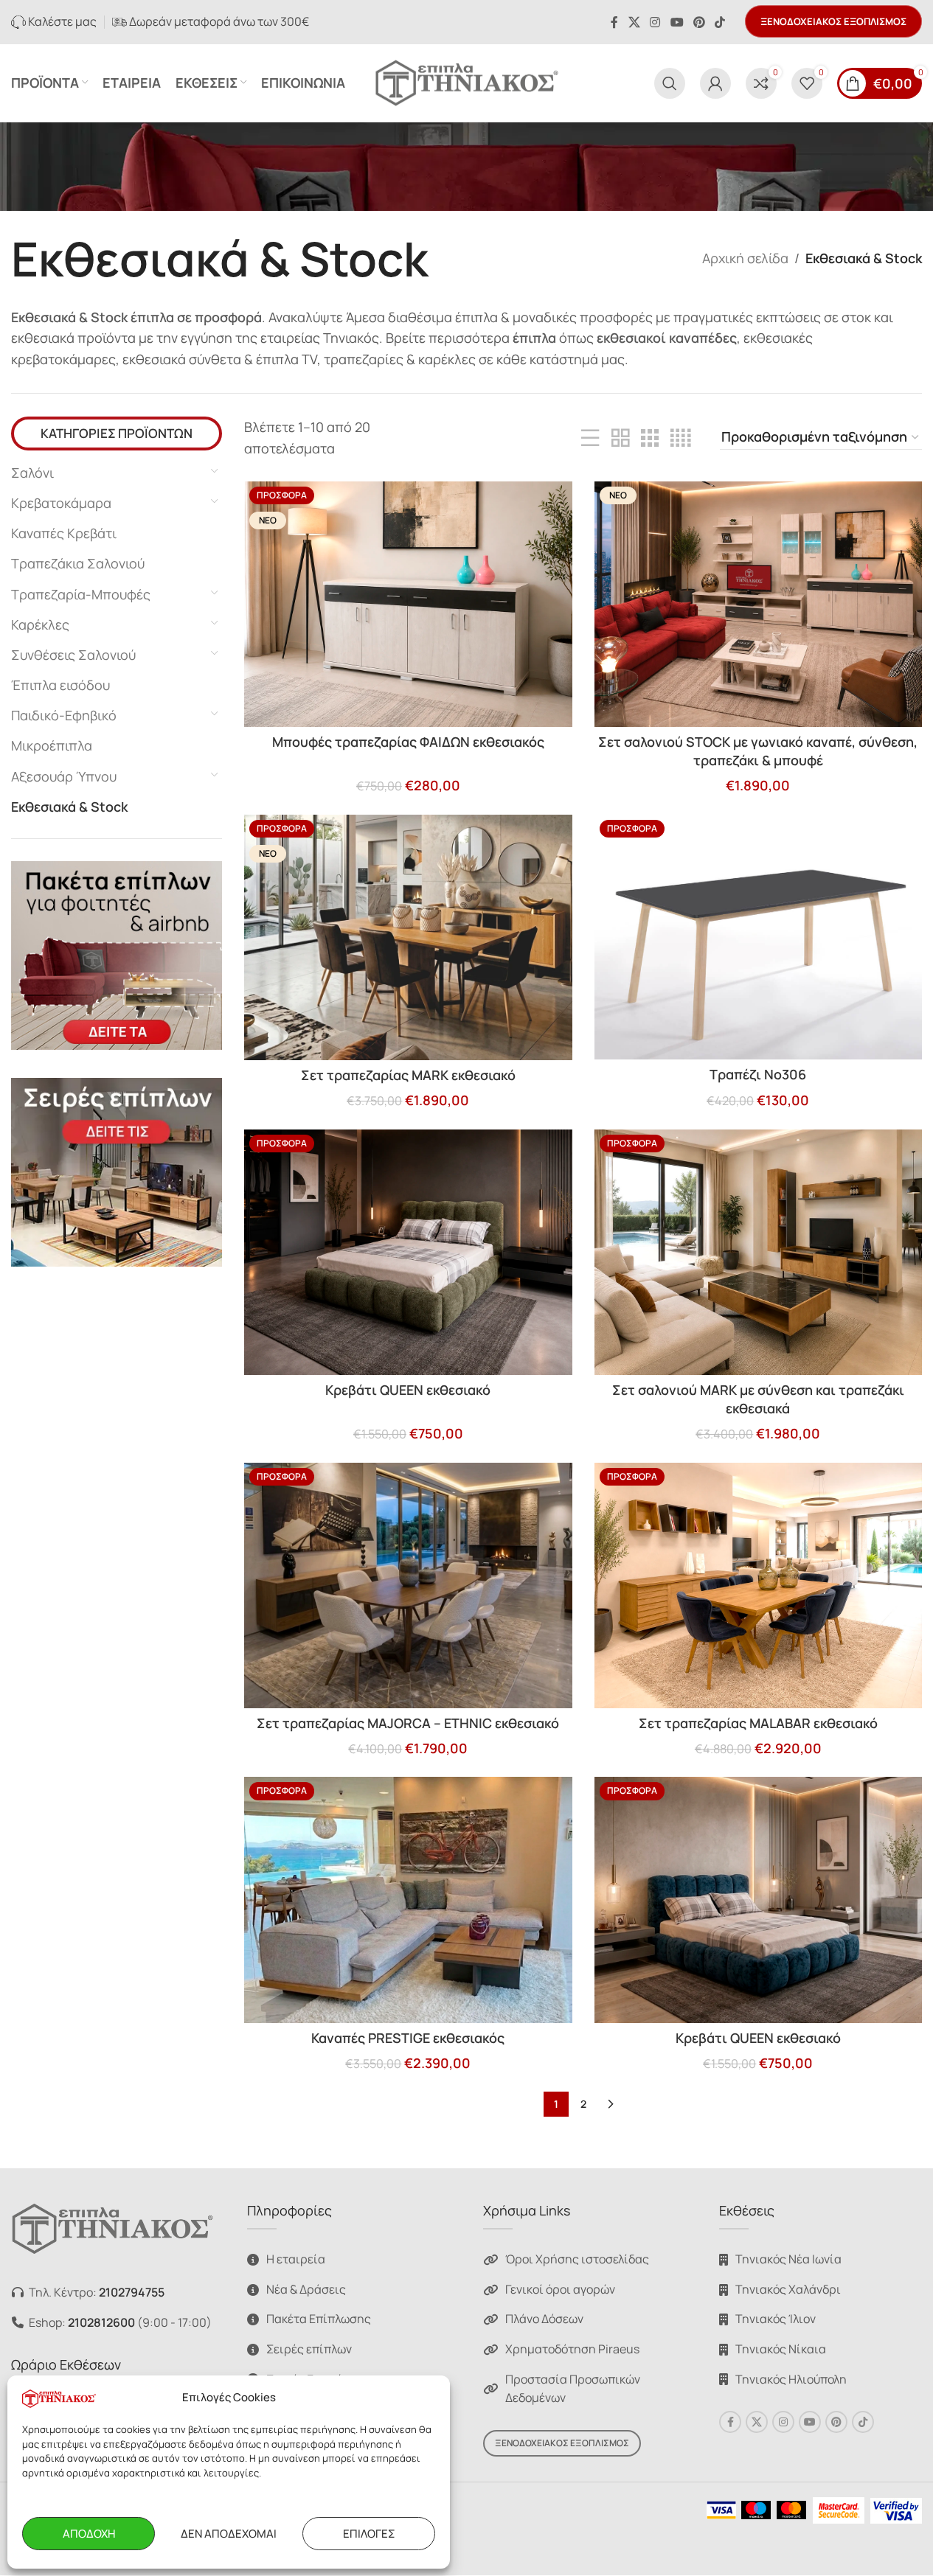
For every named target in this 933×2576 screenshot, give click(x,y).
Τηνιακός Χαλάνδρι (788, 2289)
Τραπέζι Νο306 (758, 1074)
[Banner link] (117, 955)
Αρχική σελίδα (745, 258)
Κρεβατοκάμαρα (61, 503)
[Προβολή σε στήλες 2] (620, 438)
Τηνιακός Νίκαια (781, 2349)
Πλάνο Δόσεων (544, 2319)
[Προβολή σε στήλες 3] (650, 438)
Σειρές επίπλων (309, 2349)
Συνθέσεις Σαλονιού (73, 655)
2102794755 (132, 2292)
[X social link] (634, 22)
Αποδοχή (89, 2534)
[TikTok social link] (720, 22)
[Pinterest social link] (699, 22)
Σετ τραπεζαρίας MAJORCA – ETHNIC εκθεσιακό (408, 1723)
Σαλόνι (32, 473)
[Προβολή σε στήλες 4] (680, 438)
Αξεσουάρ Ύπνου (64, 776)
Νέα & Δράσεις (306, 2289)
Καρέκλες (40, 624)
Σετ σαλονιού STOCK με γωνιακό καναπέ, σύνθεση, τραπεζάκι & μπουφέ (758, 751)
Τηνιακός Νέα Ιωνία (788, 2260)
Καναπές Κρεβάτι (64, 533)
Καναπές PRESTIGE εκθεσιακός (408, 2038)
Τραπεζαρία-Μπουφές (81, 594)
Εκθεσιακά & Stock (69, 807)
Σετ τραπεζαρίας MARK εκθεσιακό (408, 1075)
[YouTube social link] (677, 22)
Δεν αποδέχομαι (229, 2534)
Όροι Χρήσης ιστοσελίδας (577, 2260)
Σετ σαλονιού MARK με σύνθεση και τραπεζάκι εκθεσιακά (758, 1399)
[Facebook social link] (614, 22)
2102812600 (101, 2322)
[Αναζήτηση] (670, 83)
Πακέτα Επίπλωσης (319, 2319)
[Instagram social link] (655, 22)
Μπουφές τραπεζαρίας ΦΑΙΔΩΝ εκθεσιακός (408, 742)
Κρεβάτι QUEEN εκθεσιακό (408, 1390)
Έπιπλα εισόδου (60, 685)
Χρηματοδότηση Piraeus (572, 2349)
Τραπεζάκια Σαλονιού (78, 563)
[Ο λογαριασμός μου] (715, 83)
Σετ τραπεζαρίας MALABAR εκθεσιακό (758, 1723)
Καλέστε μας (61, 21)
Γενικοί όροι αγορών (560, 2289)
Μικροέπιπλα (52, 745)
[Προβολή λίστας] (590, 438)
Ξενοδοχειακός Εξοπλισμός (833, 21)
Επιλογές (369, 2534)
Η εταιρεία (296, 2260)
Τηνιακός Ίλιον (776, 2319)
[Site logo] (467, 81)
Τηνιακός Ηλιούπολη (791, 2379)
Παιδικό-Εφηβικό (64, 715)
